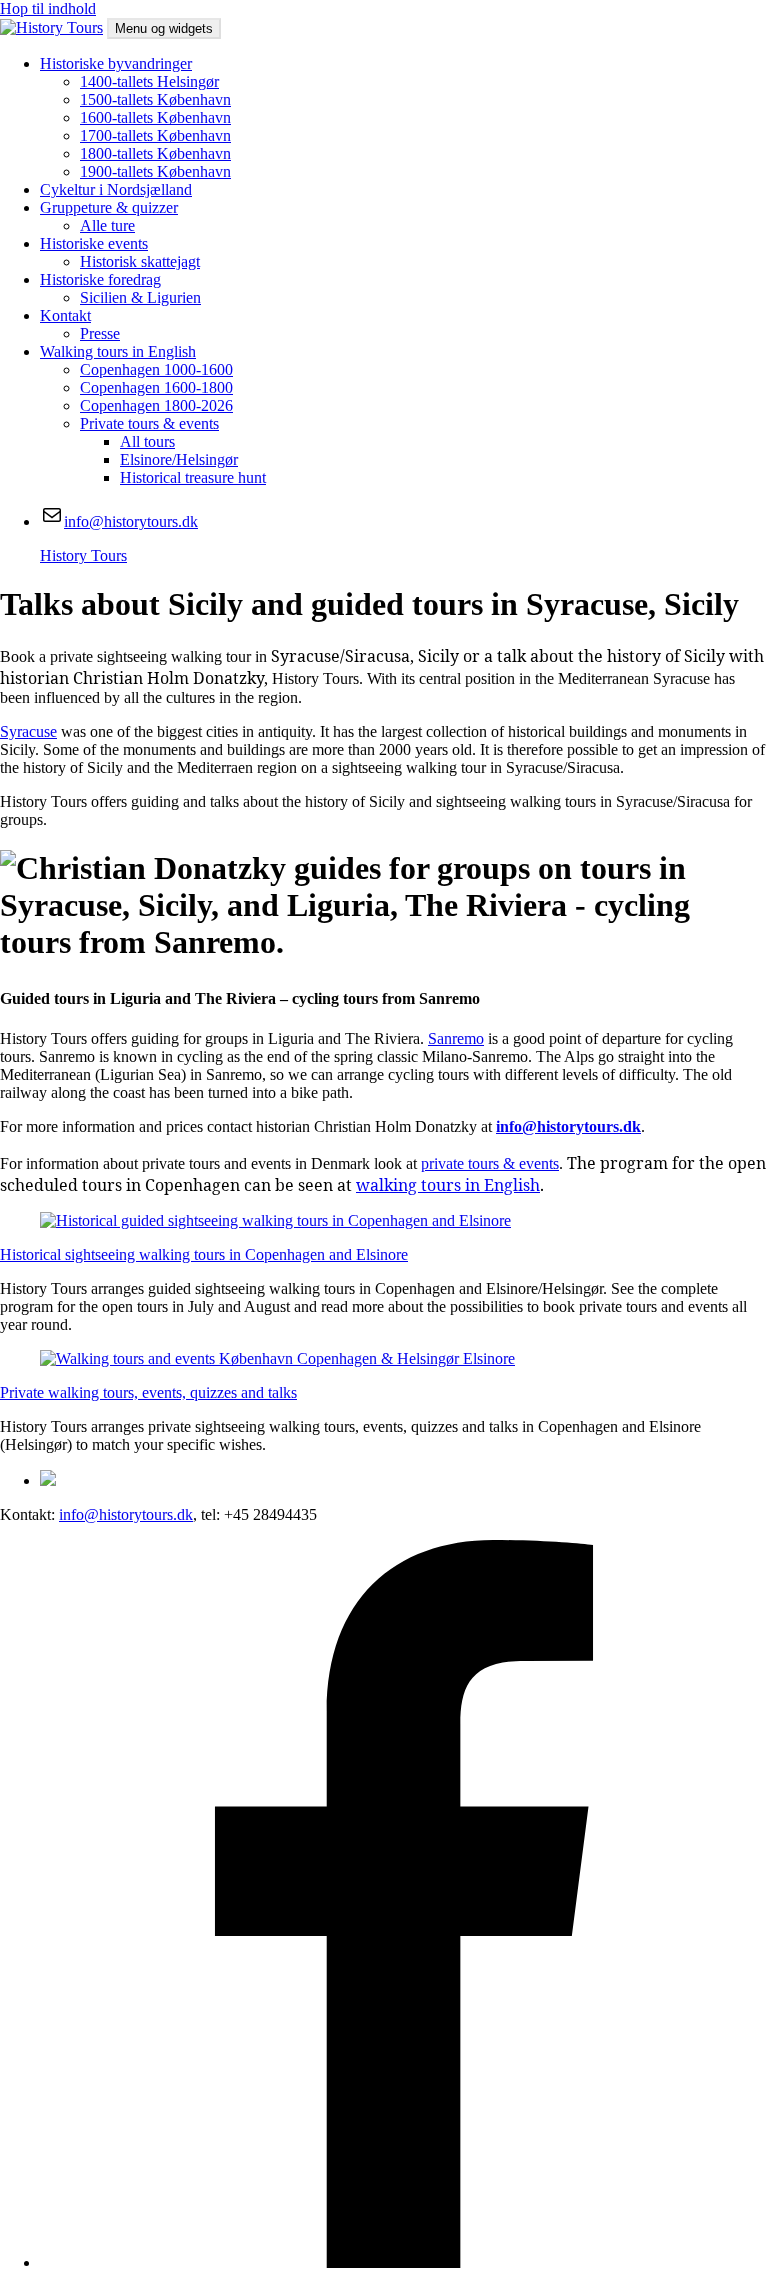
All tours (147, 441)
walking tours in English (448, 1185)
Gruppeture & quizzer (109, 207)
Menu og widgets (164, 28)
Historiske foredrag (100, 279)
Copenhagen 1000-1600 (156, 369)
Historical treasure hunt (193, 477)
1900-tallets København (155, 171)
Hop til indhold (48, 8)
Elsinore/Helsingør (179, 459)
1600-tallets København (155, 117)
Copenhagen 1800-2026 (156, 405)
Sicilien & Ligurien (140, 297)
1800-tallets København (155, 153)
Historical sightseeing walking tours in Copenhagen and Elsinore (204, 1254)
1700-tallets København (155, 135)
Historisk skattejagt (140, 261)
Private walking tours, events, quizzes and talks (148, 1392)
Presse (100, 333)
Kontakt (65, 315)
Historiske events (94, 243)
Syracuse (28, 731)
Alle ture (107, 225)
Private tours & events (149, 423)
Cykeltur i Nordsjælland (116, 189)
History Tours (83, 555)
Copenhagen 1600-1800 (156, 387)
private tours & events (490, 1163)
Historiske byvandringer (116, 63)
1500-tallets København (155, 99)
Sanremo (456, 1038)
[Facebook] (404, 2262)
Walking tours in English (118, 351)
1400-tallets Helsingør (149, 81)
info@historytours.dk (126, 1514)
